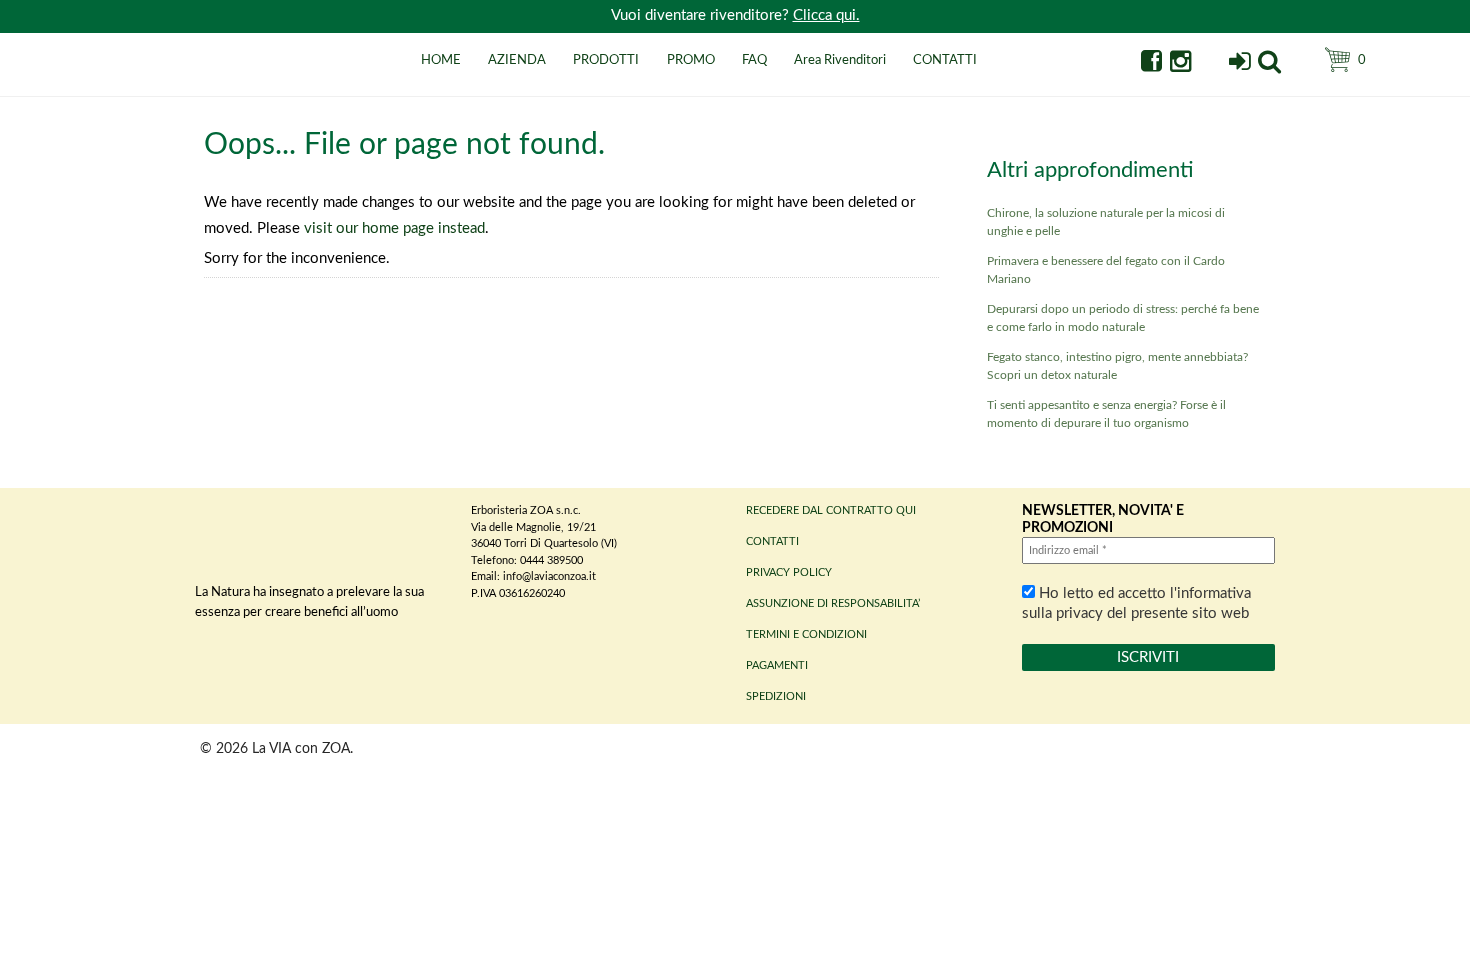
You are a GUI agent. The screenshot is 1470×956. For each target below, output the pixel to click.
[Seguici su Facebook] (1151, 64)
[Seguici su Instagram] (1180, 64)
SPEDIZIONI (776, 696)
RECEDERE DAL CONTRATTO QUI (831, 510)
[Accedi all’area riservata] (1239, 64)
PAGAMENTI (777, 665)
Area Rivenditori (840, 60)
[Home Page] (220, 82)
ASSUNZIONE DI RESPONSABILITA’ (833, 603)
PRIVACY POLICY (789, 572)
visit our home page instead (394, 228)
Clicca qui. (826, 15)
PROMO (691, 60)
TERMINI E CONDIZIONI (806, 634)
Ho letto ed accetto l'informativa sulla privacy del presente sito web (1136, 603)
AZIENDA (517, 60)
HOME (441, 60)
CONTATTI (945, 60)
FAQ (754, 60)
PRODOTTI (606, 60)
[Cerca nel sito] (1269, 64)
